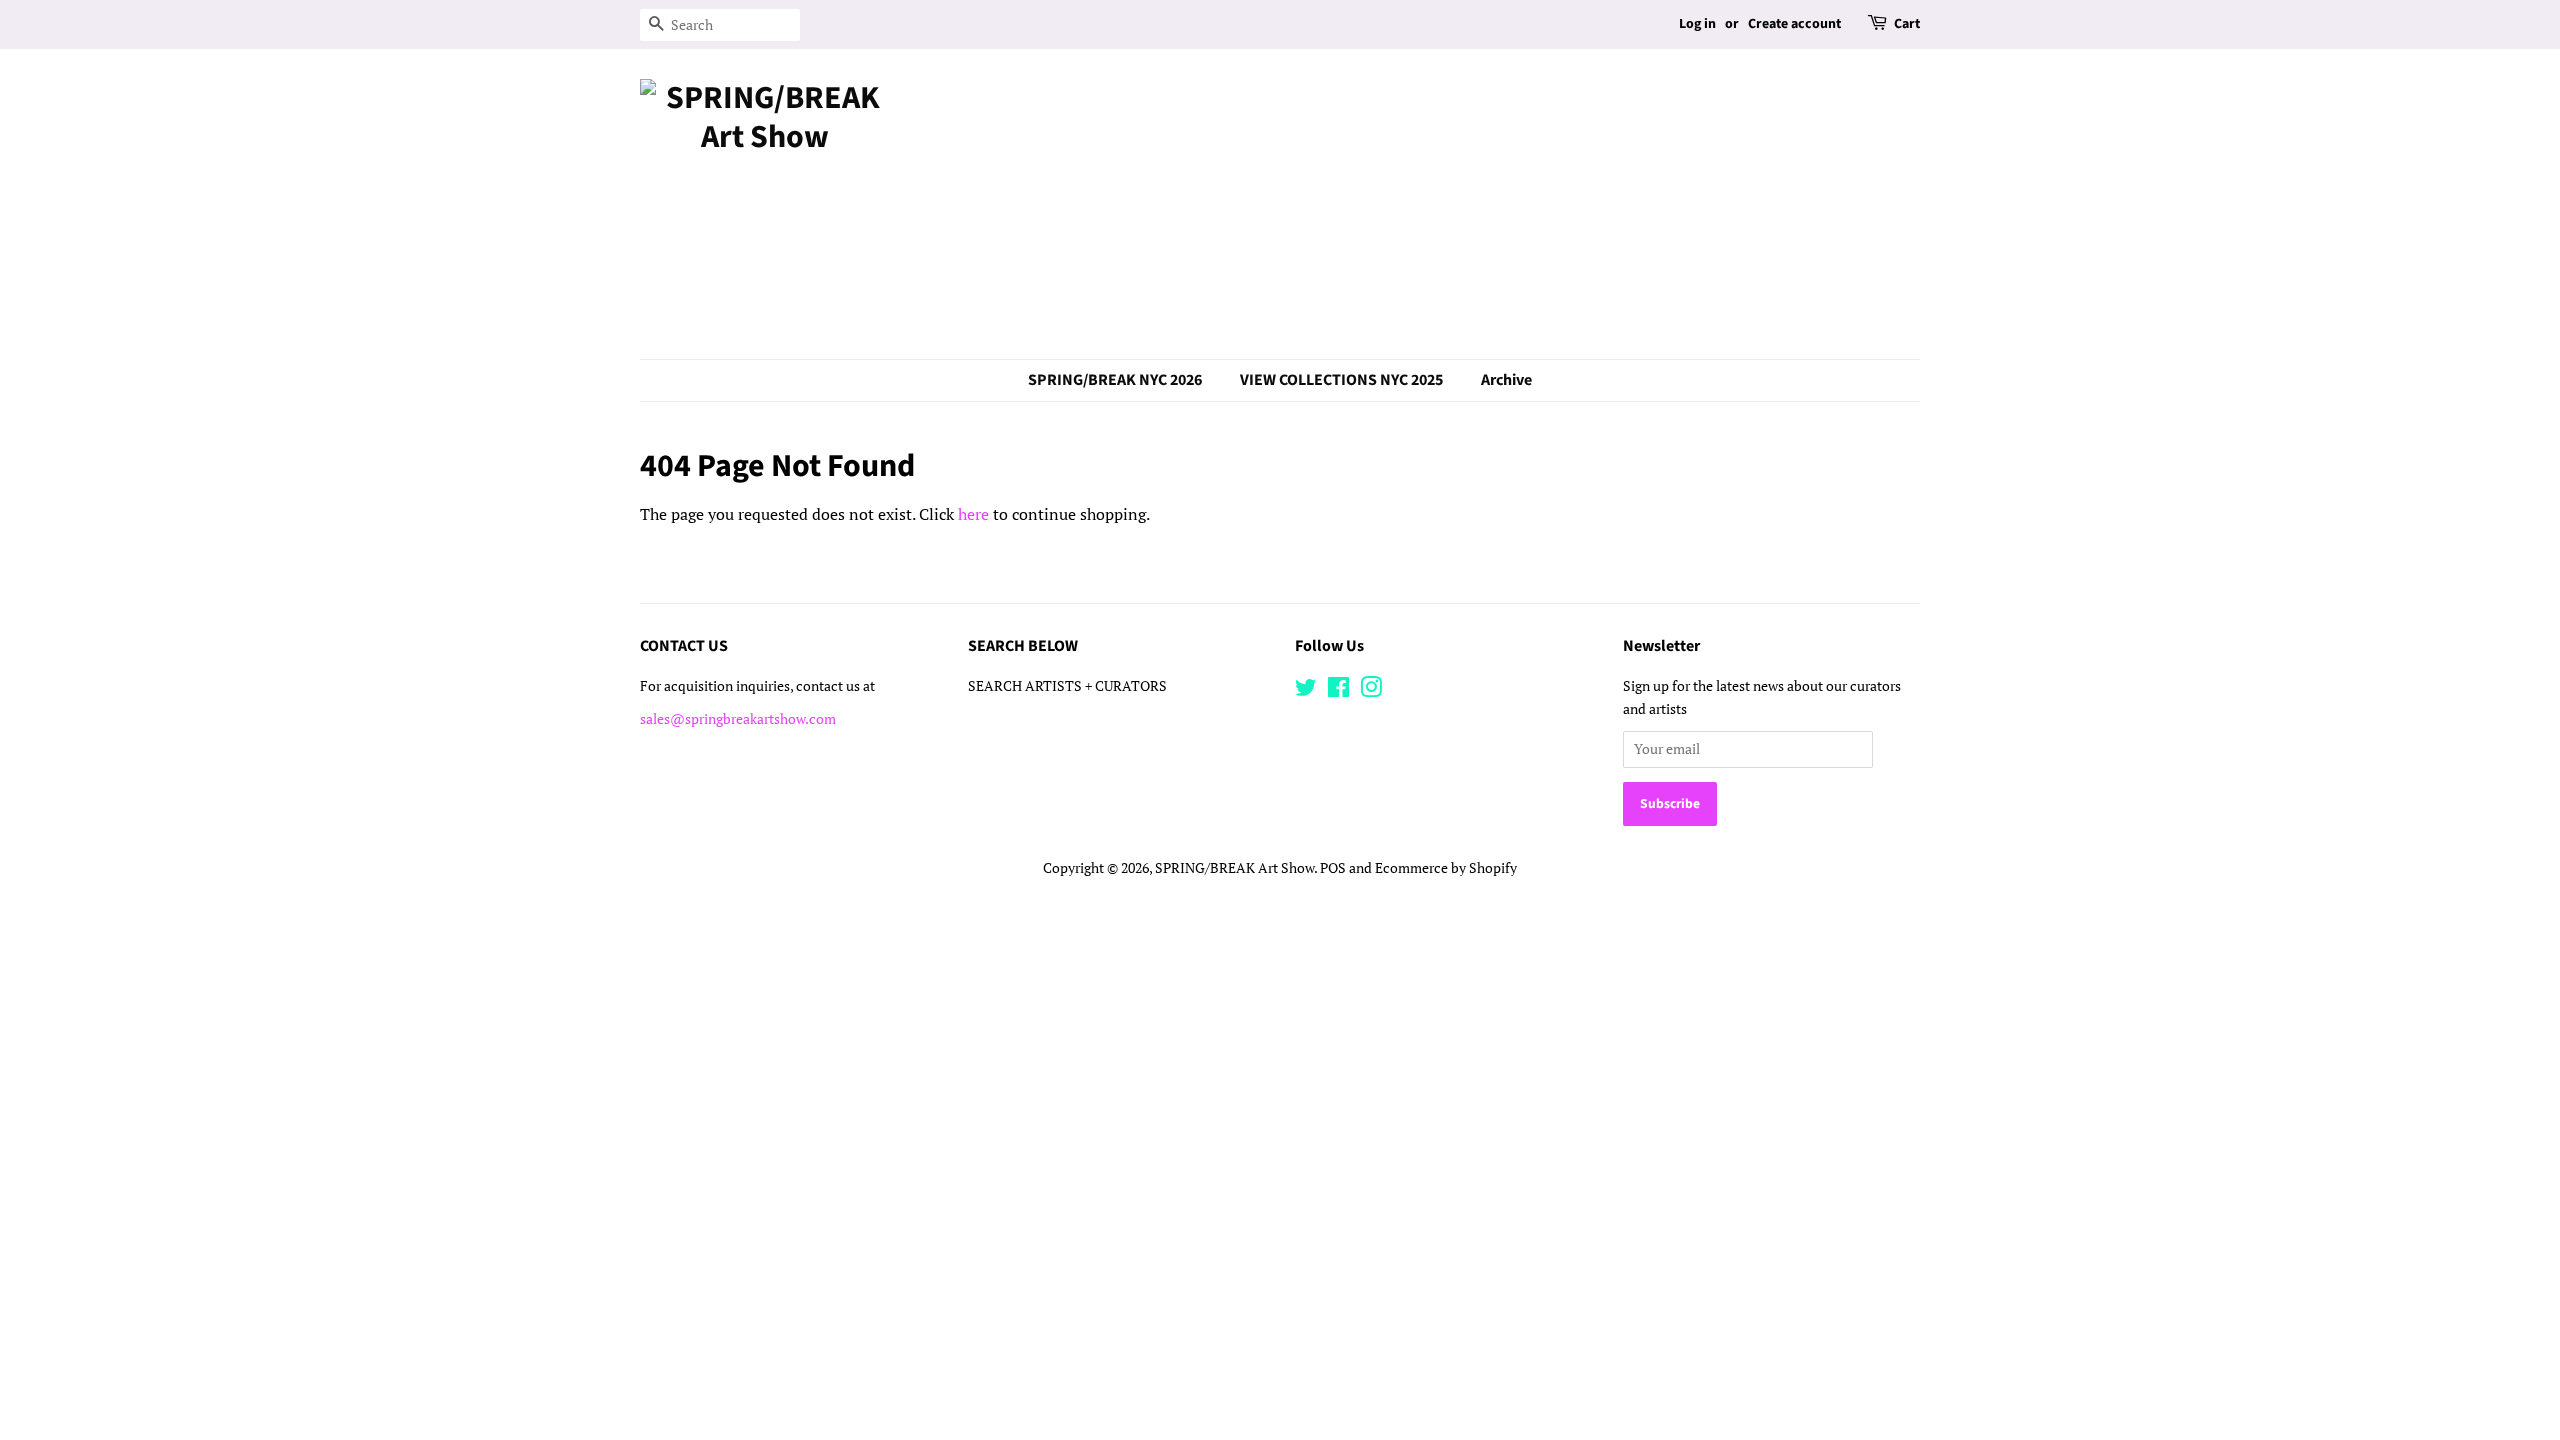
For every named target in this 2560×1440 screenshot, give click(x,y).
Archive (1506, 380)
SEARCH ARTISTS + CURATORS (1067, 686)
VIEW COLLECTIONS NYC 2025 (1341, 380)
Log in (1697, 24)
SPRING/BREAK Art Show (1234, 868)
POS (1333, 868)
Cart (1907, 24)
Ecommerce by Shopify (1446, 868)
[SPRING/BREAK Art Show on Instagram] (1371, 691)
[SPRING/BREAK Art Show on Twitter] (1306, 691)
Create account (1794, 24)
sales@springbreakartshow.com (738, 719)
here (973, 514)
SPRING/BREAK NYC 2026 (1115, 380)
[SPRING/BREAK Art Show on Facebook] (1338, 691)
